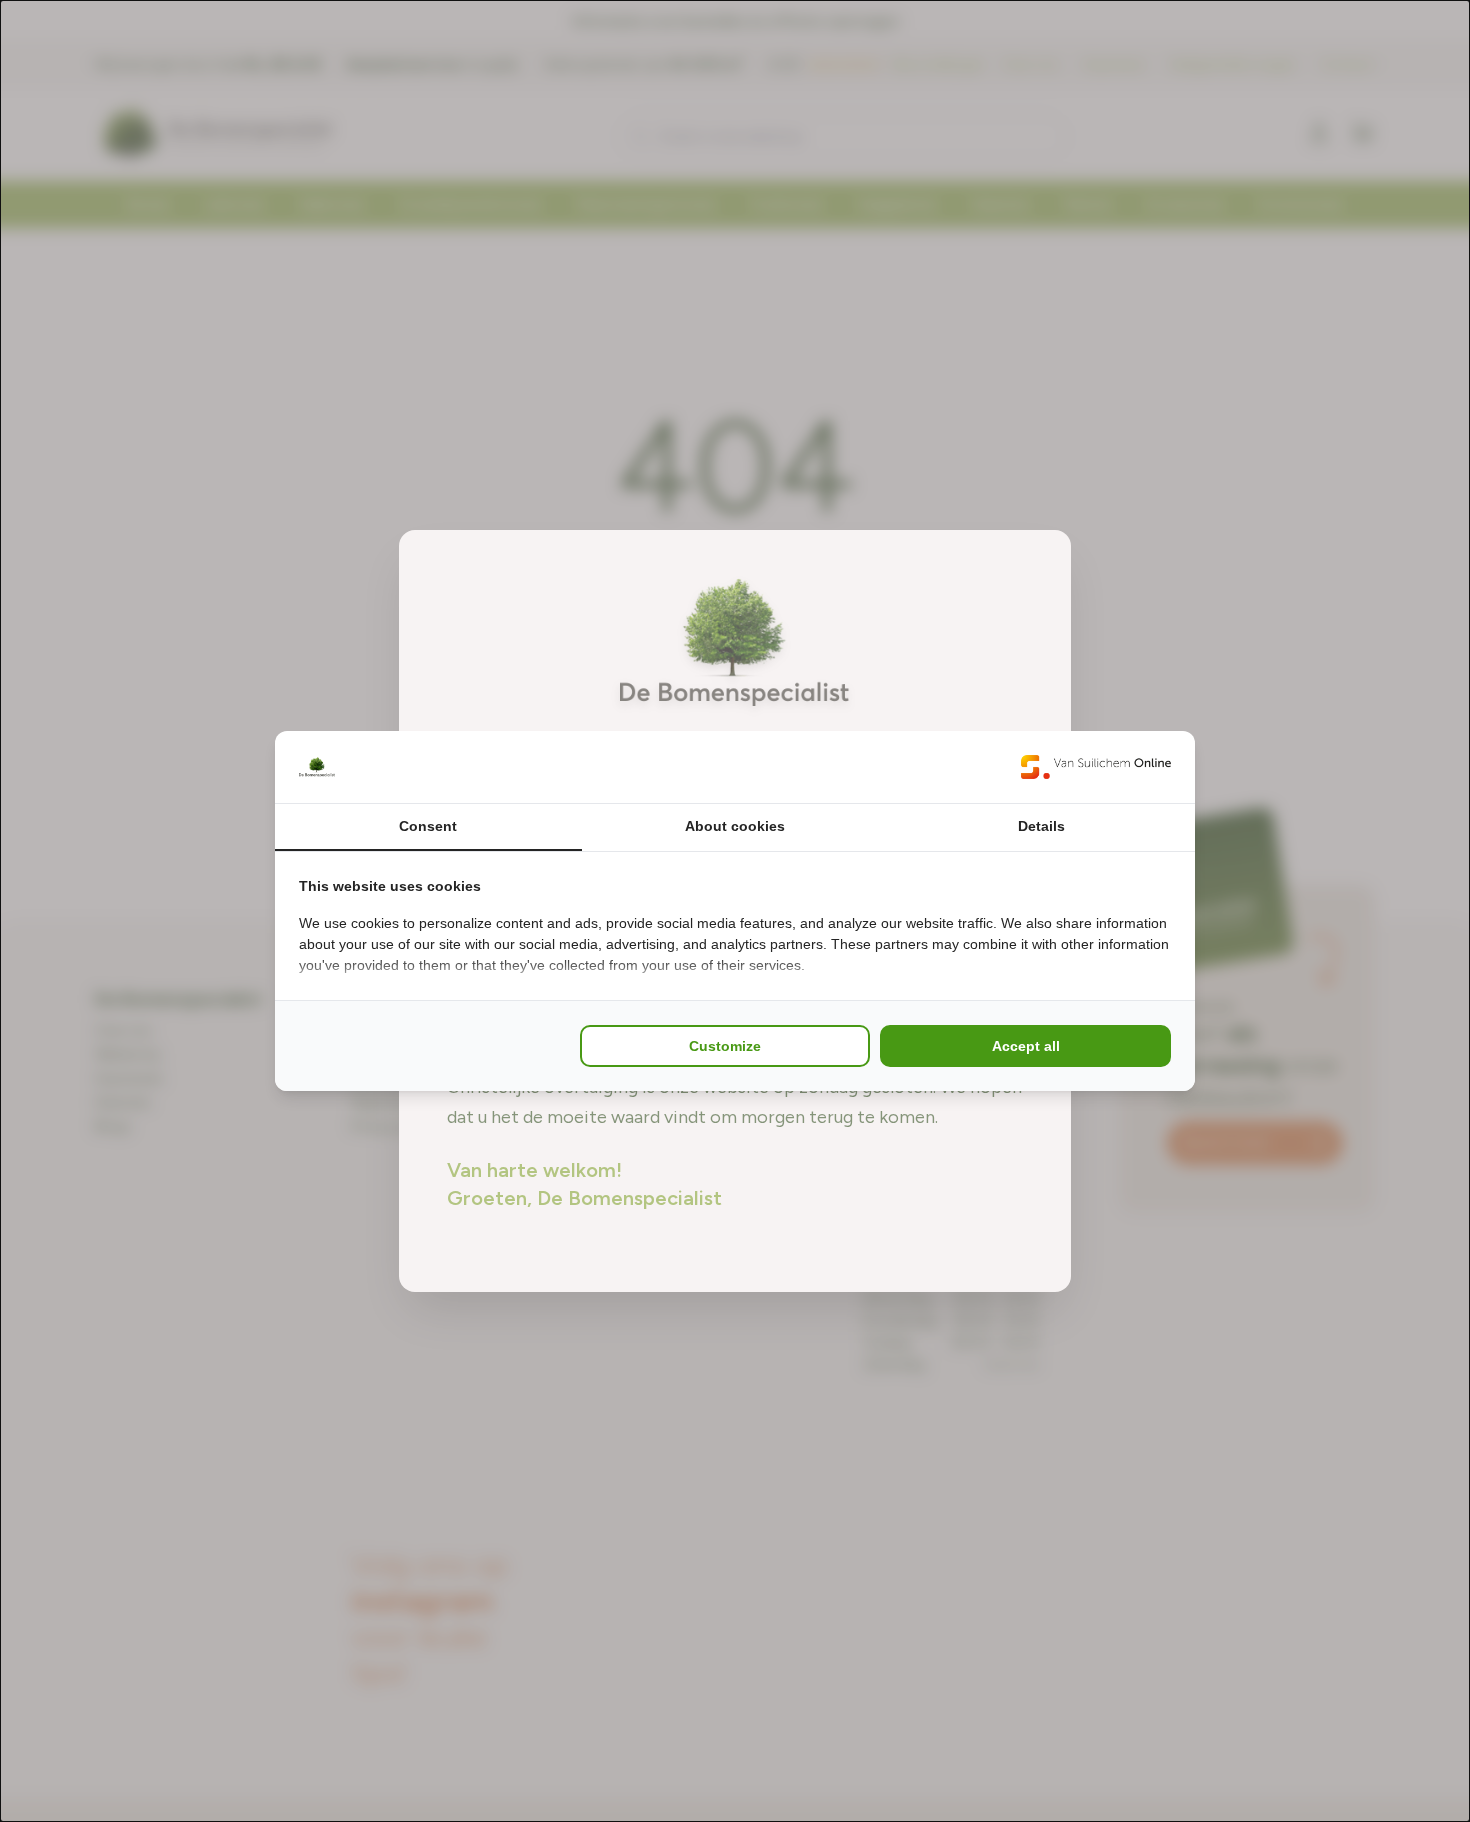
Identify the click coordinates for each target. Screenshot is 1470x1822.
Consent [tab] (428, 826)
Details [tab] (1041, 826)
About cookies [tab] (735, 826)
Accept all (1026, 1046)
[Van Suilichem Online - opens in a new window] (1096, 767)
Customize (725, 1046)
